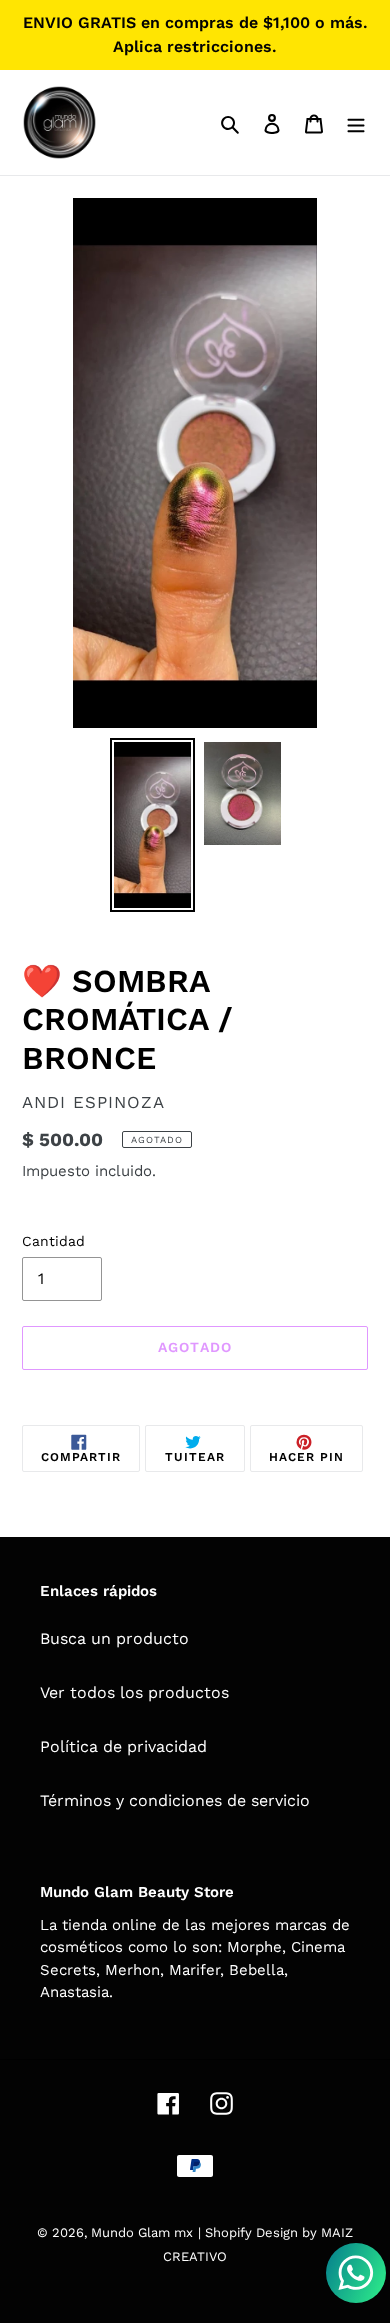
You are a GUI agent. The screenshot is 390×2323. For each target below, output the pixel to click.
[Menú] (356, 123)
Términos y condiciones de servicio (175, 1800)
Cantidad (53, 1241)
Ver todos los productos (134, 1692)
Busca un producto (114, 1638)
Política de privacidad (123, 1746)
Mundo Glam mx (142, 2232)
